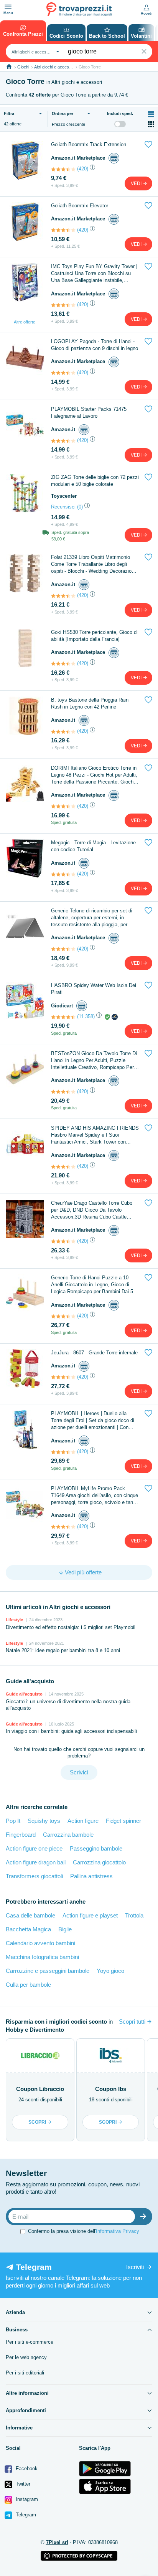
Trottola (134, 1915)
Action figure (83, 1821)
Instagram (26, 2499)
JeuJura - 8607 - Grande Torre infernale (94, 1353)
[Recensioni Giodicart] (63, 1017)
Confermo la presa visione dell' (84, 2231)
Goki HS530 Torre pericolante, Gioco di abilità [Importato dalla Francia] (94, 636)
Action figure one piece (34, 1848)
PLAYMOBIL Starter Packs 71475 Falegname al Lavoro (89, 413)
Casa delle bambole (30, 1915)
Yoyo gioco (110, 1971)
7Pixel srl (57, 2542)
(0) (80, 507)
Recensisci (63, 507)
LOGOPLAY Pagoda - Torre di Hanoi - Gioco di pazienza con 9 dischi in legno (95, 345)
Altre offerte (25, 322)
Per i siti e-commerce (30, 2342)
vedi (137, 183)
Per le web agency (26, 2357)
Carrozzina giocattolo (99, 1862)
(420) (83, 169)
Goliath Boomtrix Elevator (80, 206)
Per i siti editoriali (25, 2373)
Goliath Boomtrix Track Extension (89, 144)
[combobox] (35, 52)
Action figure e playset (90, 1915)
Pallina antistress (91, 1876)
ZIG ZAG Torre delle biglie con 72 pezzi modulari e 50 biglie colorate (95, 481)
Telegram (25, 2515)
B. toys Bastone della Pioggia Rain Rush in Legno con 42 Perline (90, 703)
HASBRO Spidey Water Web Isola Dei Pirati (94, 989)
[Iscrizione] (145, 2217)
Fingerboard (21, 1835)
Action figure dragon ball (36, 1862)
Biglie (65, 1929)
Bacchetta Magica (28, 1929)
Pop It (13, 1821)
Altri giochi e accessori (55, 67)
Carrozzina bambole (68, 1835)
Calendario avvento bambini (40, 1943)
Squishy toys (44, 1821)
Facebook (26, 2468)
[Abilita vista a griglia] (151, 124)
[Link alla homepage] (9, 67)
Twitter (22, 2484)
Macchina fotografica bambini (42, 1957)
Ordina (63, 113)
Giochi (23, 67)
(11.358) (86, 1016)
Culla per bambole (28, 1985)
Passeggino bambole (96, 1848)
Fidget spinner (123, 1821)
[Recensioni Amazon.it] (63, 169)
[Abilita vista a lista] (151, 114)
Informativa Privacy (118, 2231)
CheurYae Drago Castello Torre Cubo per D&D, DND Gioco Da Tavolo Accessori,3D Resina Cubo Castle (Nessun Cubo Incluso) (92, 1210)
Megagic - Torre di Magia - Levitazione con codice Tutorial (93, 846)
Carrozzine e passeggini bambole (48, 1971)
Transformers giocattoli (34, 1876)
